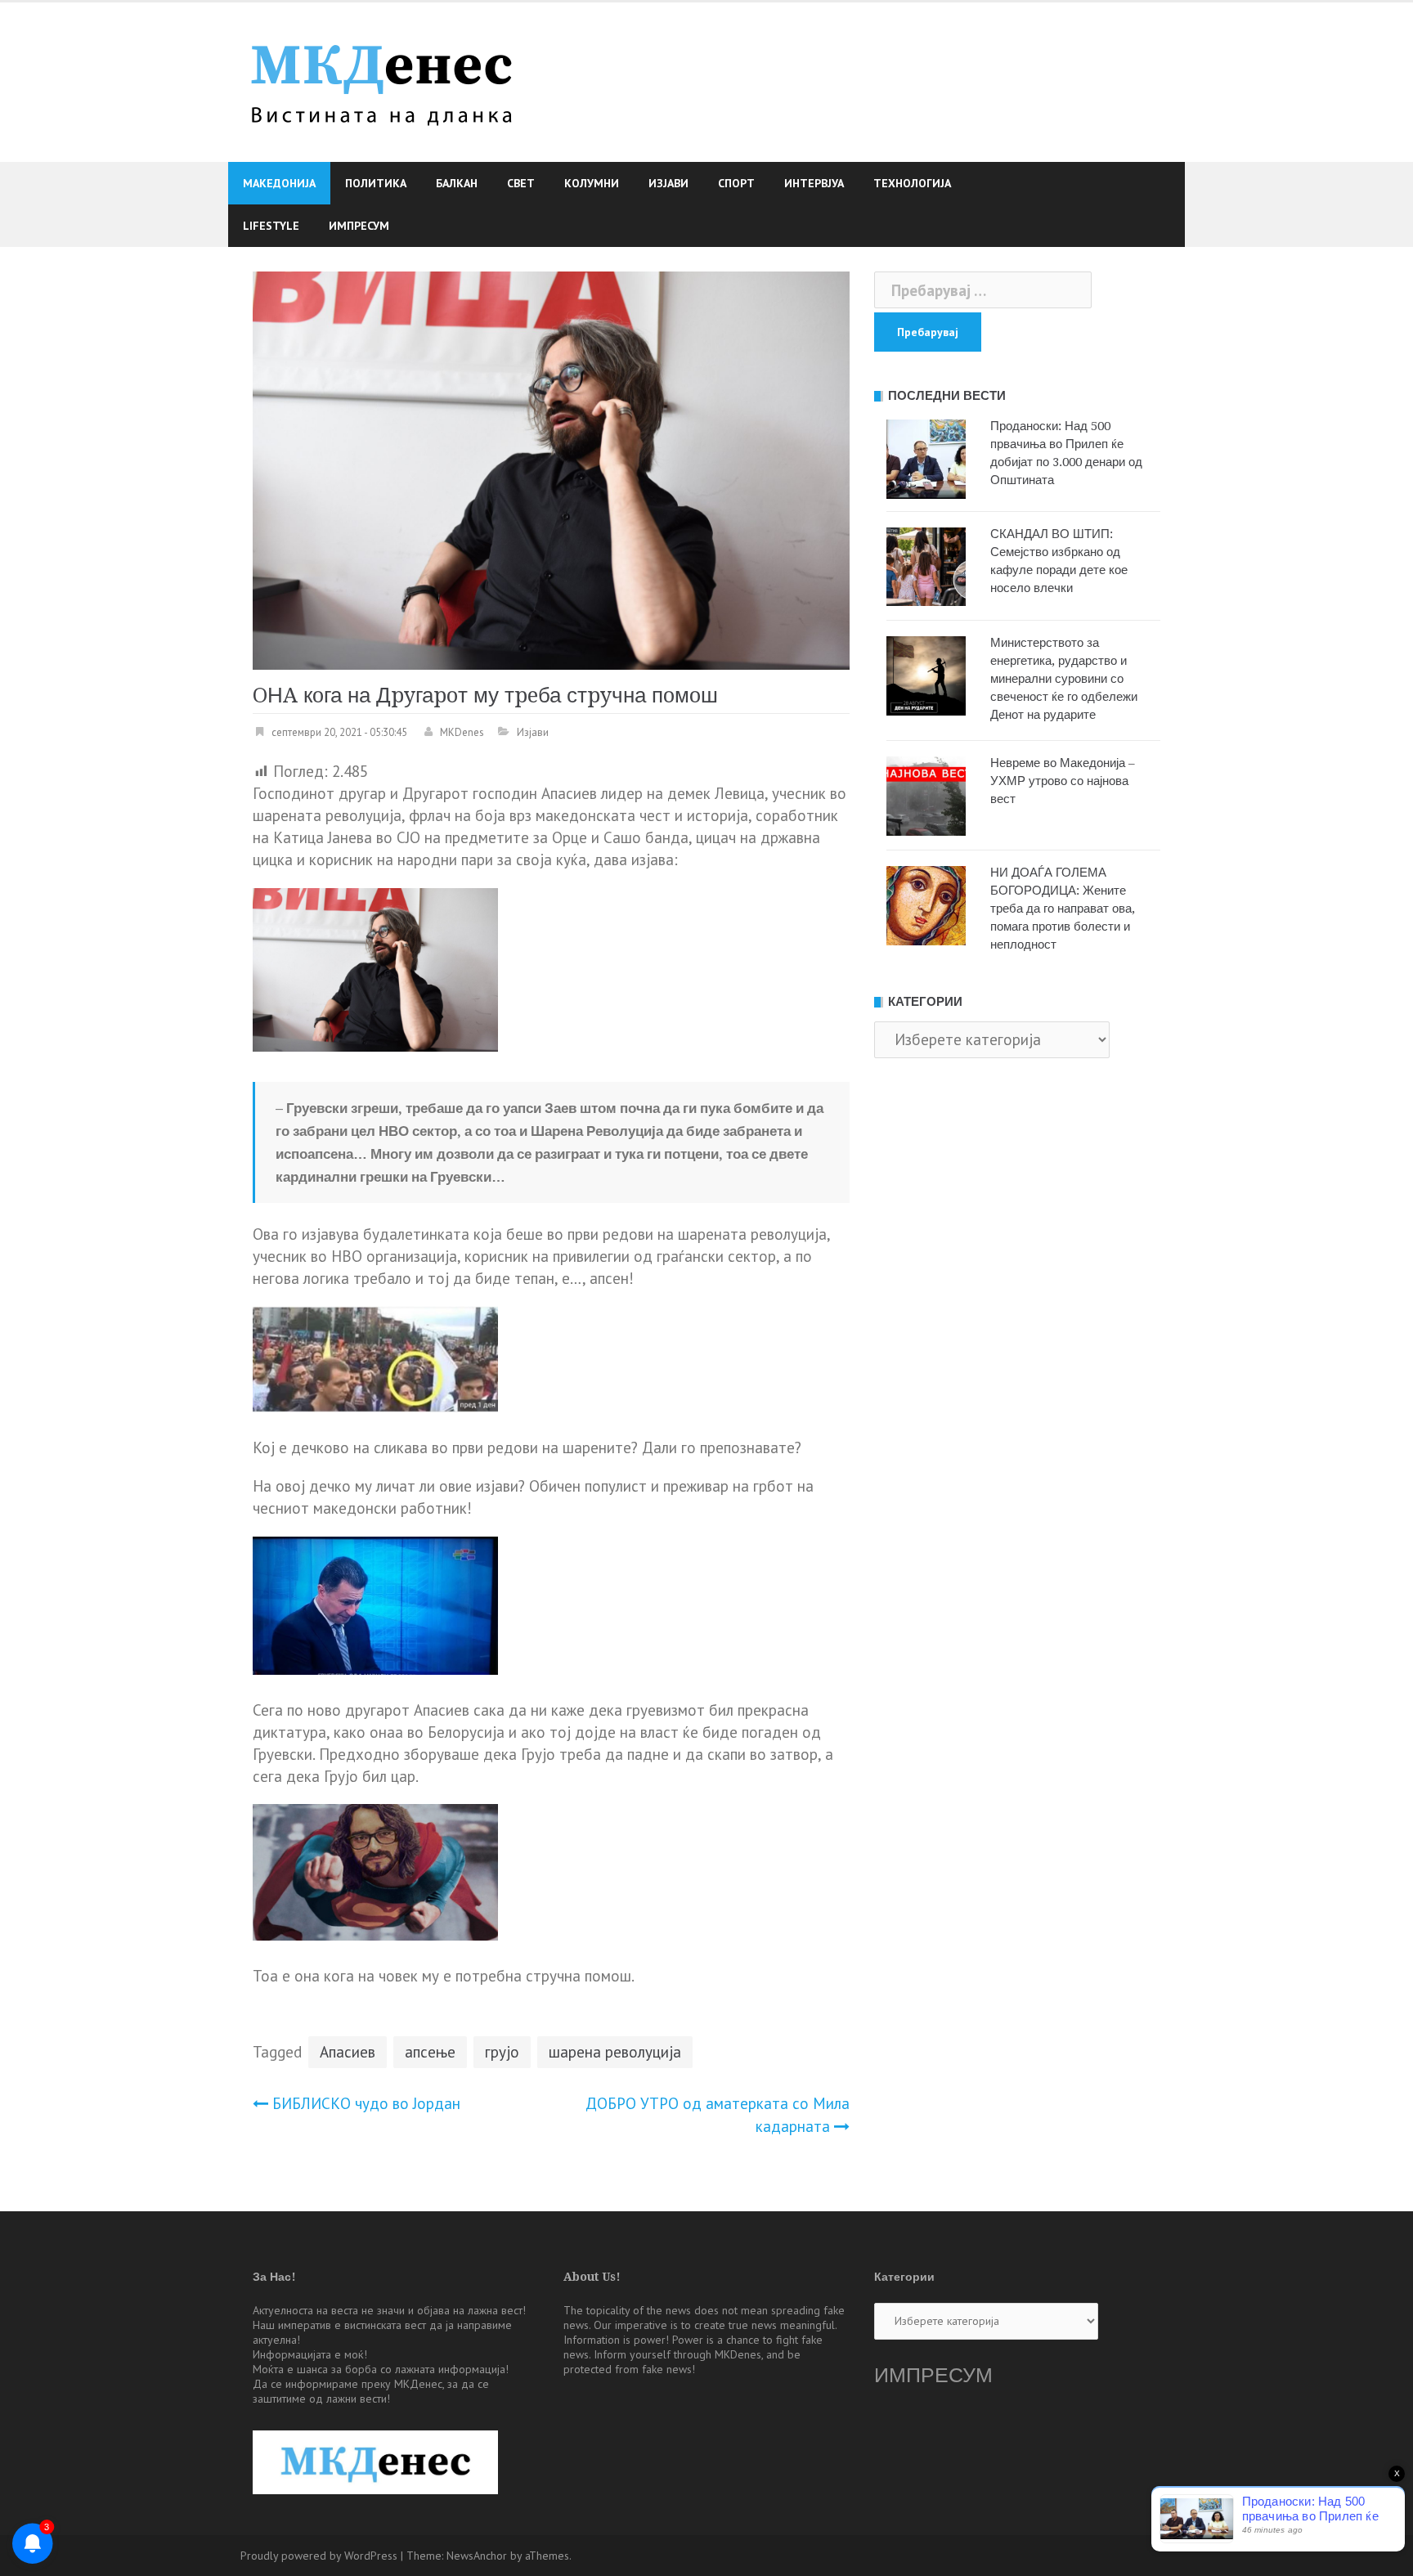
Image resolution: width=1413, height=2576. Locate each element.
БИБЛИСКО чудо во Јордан (366, 2103)
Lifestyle (271, 226)
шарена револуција (615, 2052)
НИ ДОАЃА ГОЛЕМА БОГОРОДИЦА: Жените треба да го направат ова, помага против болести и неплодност (1063, 909)
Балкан (457, 183)
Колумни (592, 183)
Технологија (912, 183)
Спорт (736, 183)
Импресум (359, 226)
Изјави (668, 183)
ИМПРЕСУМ (933, 2375)
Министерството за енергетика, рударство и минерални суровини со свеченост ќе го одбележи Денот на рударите (1064, 679)
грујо (502, 2052)
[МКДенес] (381, 80)
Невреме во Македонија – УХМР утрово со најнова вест (1063, 781)
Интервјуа (814, 183)
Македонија (279, 183)
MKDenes (462, 732)
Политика (376, 183)
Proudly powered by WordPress (319, 2556)
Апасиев (348, 2052)
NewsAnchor (477, 2556)
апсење (430, 2052)
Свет (521, 183)
